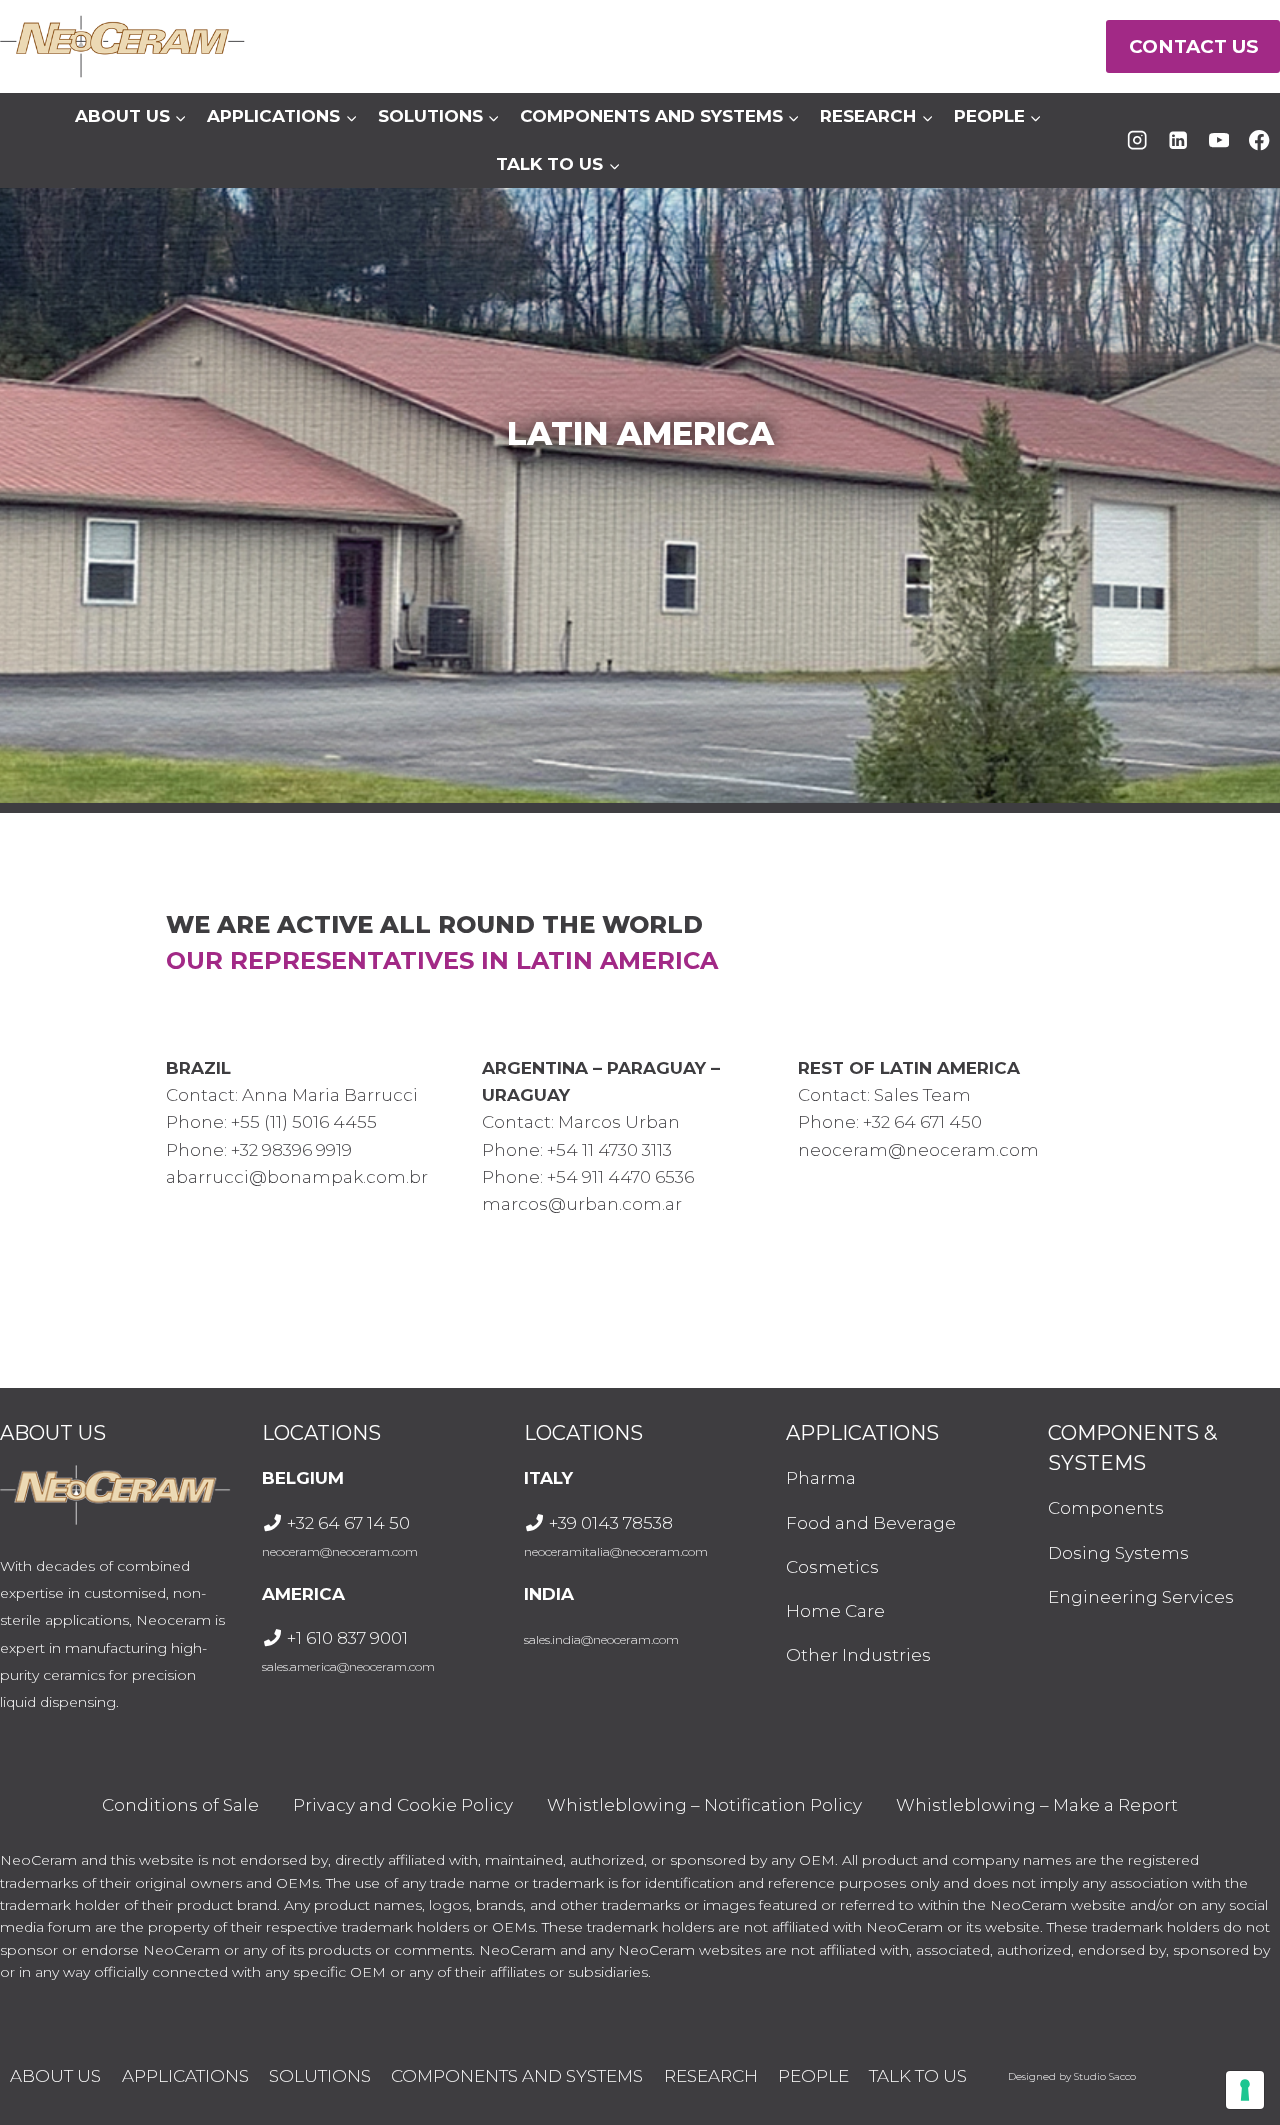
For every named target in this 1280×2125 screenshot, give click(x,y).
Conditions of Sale (180, 1805)
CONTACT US (1193, 46)
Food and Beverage (871, 1523)
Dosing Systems (1118, 1553)
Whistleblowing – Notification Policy (704, 1805)
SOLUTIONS (320, 2076)
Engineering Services (1141, 1597)
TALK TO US (918, 2076)
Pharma (821, 1478)
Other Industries (858, 1655)
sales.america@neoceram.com (348, 1666)
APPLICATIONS (185, 2076)
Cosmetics (832, 1567)
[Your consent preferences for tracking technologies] (1245, 2090)
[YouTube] (1218, 140)
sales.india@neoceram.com (601, 1639)
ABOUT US (55, 2076)
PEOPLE (813, 2076)
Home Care (835, 1611)
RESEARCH (711, 2076)
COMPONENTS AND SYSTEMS (517, 2076)
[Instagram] (1137, 140)
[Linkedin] (1178, 140)
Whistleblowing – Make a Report (1037, 1805)
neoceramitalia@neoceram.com (616, 1551)
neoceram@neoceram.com (340, 1551)
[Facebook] (1259, 140)
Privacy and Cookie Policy (403, 1805)
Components (1106, 1508)
